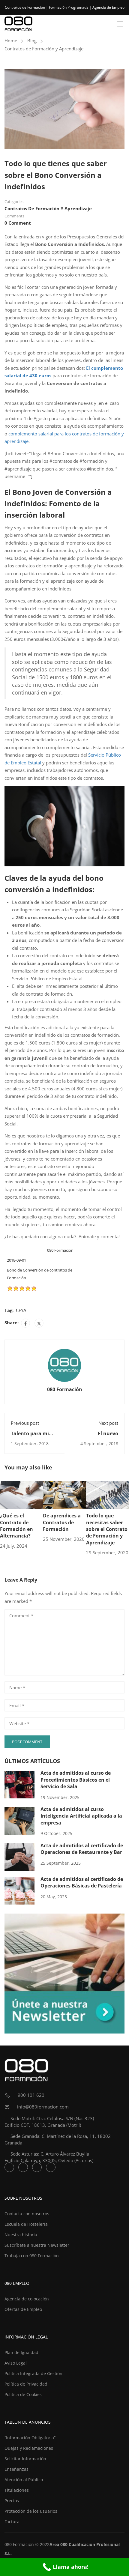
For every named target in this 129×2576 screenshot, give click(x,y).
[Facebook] (25, 1323)
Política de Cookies (23, 2394)
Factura (12, 2522)
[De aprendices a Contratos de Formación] (64, 1494)
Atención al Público (24, 2480)
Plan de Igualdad (21, 2352)
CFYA (21, 1310)
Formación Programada (69, 7)
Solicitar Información (25, 2459)
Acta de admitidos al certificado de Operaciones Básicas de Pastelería (82, 1882)
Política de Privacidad (26, 2384)
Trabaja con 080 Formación (32, 2256)
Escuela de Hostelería (26, 2224)
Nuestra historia (21, 2235)
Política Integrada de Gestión (33, 2373)
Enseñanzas (16, 2469)
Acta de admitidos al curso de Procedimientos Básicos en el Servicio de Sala (76, 1780)
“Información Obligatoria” (30, 2438)
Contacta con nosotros (27, 2214)
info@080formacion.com (42, 2107)
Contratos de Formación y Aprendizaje (44, 49)
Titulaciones (17, 2490)
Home (11, 40)
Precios (12, 2501)
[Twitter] (39, 1323)
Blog (32, 40)
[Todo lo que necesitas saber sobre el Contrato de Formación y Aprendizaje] (108, 1494)
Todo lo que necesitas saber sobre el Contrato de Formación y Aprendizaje (107, 1529)
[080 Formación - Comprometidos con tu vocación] (19, 24)
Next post (108, 1423)
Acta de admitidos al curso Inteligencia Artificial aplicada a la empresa (81, 1816)
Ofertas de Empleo (23, 2309)
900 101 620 (30, 2095)
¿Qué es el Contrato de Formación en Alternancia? (16, 1526)
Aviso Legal (16, 2363)
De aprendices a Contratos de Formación (62, 1522)
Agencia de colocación (27, 2299)
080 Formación (65, 1389)
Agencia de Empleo (108, 7)
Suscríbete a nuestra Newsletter (37, 2245)
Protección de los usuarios (31, 2511)
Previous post (25, 1423)
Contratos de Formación (25, 7)
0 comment (18, 223)
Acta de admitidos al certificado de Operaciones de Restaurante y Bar (82, 1849)
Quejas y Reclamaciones (29, 2448)
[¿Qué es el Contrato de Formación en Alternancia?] (21, 1494)
